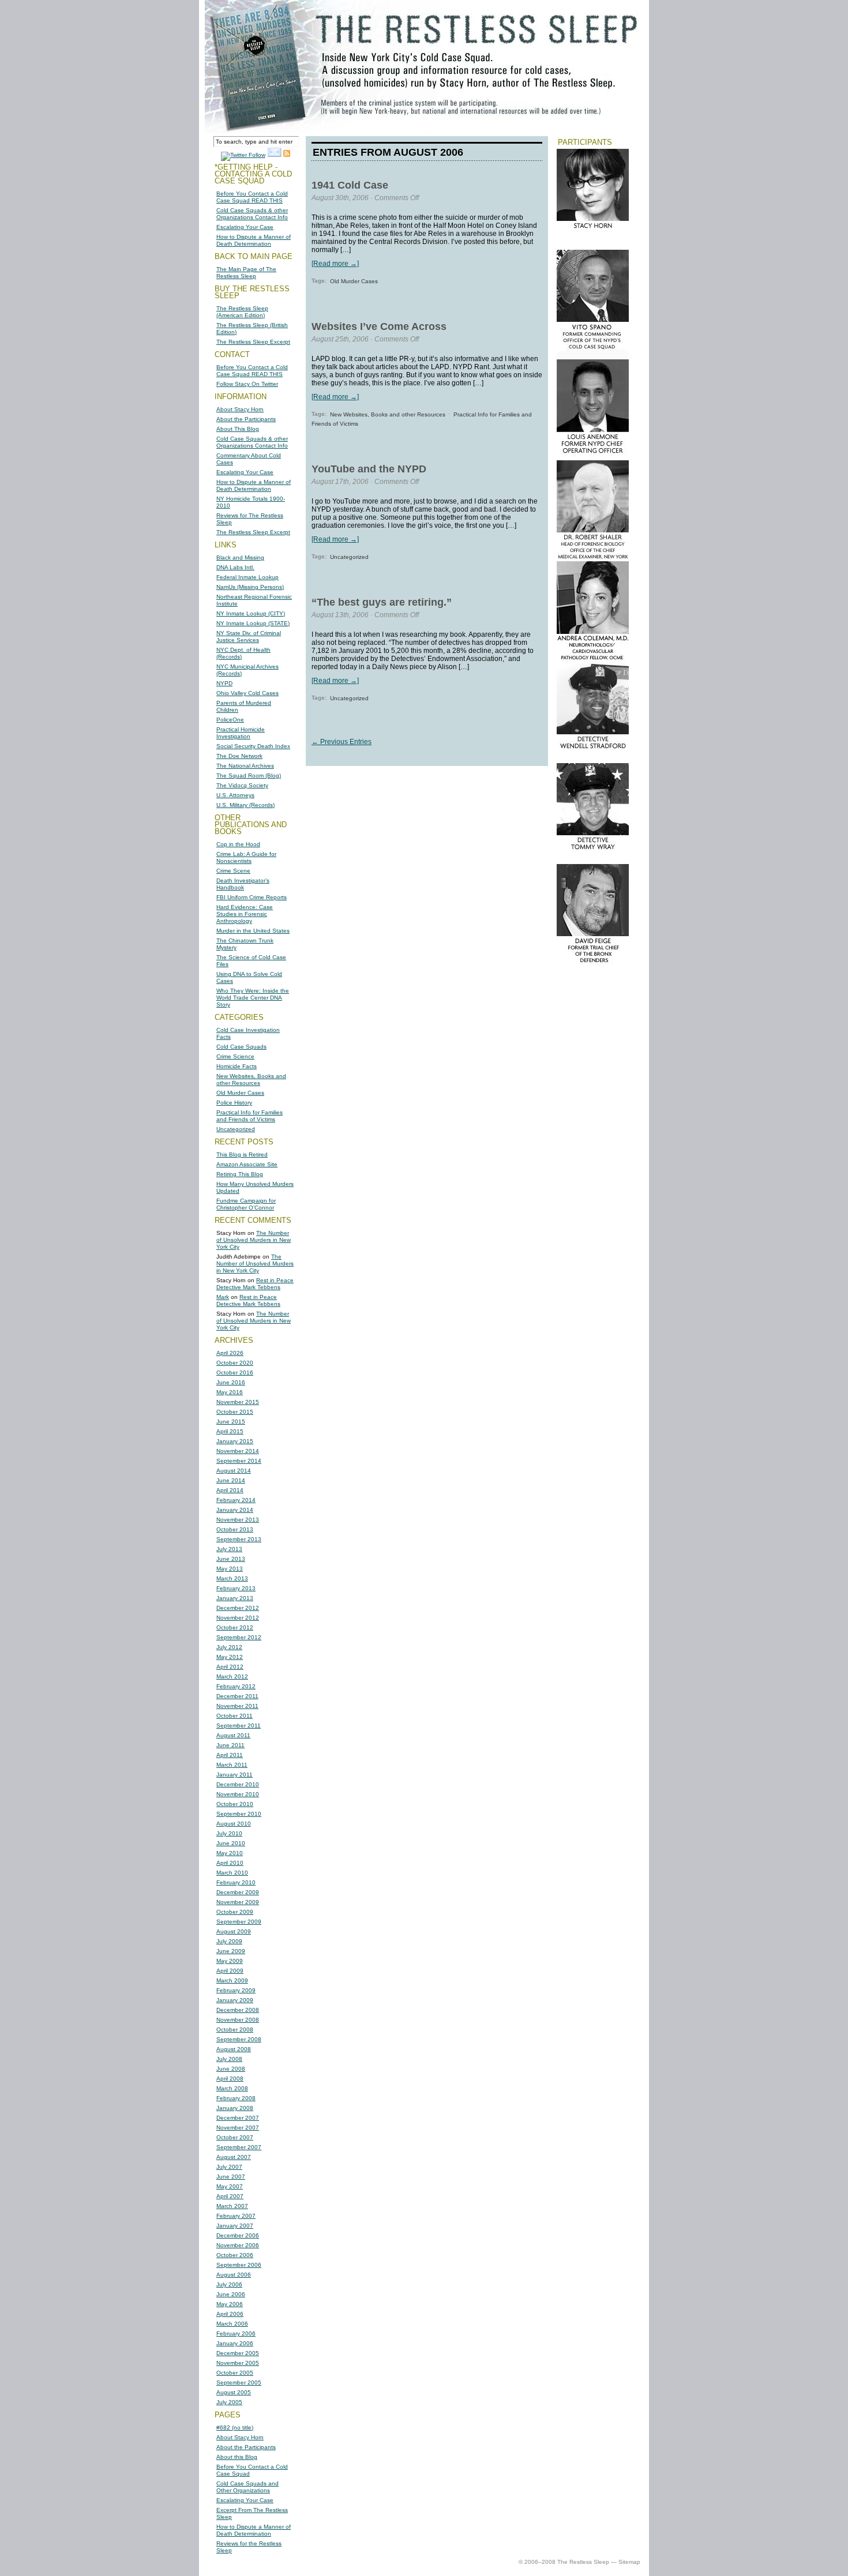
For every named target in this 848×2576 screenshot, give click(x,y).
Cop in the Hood (238, 844)
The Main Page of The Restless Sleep (246, 273)
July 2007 (229, 2167)
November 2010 (238, 1794)
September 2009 (239, 1922)
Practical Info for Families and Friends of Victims (249, 1116)
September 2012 (239, 1637)
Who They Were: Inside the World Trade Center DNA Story (253, 998)
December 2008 (238, 2010)
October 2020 (235, 1363)
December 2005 (238, 2353)
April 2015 (230, 1431)
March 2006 (232, 2324)
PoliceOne (230, 720)
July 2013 (229, 1549)
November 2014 (238, 1451)
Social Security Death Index (253, 746)
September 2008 (239, 2039)
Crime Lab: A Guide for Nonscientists (246, 857)
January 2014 (235, 1510)
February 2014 (236, 1500)
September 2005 (239, 2382)
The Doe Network (239, 756)
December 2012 (238, 1608)
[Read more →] (335, 264)
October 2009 (235, 1912)
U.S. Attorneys (235, 795)
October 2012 (235, 1627)
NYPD (224, 683)
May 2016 (230, 1392)
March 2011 (232, 1765)
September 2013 (239, 1539)
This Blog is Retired (242, 1154)
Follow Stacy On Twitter (247, 384)
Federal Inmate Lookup (247, 577)
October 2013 (235, 1529)
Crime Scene (233, 871)
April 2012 (230, 1667)
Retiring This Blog (240, 1174)
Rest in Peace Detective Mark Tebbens (255, 1284)
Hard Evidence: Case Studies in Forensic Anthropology (245, 914)
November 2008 (238, 2020)
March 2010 (232, 1873)
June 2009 (231, 1951)
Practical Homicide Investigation (241, 733)
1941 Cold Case (350, 185)
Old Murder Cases (240, 1093)
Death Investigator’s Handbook (243, 884)
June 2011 (230, 1745)
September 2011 (239, 1726)
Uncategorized (236, 1129)
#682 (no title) (235, 2427)
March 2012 (232, 1676)
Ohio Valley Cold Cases (247, 693)
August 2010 (234, 1824)
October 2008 (235, 2029)
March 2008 (232, 2088)
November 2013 (238, 1520)
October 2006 (235, 2255)
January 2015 (235, 1441)
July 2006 (229, 2284)
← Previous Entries (342, 742)
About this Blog (237, 2457)
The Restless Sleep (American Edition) (242, 312)
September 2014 (239, 1461)
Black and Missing (240, 557)
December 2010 (238, 1784)
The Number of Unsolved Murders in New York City (254, 1240)
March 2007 (232, 2206)
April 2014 (230, 1490)
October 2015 (235, 1412)
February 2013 (236, 1588)
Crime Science (235, 1056)
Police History (234, 1103)
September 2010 (239, 1814)
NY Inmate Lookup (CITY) (251, 613)
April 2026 (230, 1353)
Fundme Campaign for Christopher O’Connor (246, 1204)
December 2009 (238, 1892)
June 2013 (231, 1559)
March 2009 (232, 1980)
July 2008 (229, 2059)
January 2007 (235, 2226)
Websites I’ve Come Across (379, 326)
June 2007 (231, 2177)
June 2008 (231, 2069)
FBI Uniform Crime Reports (252, 897)
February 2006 (236, 2333)
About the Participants (246, 419)
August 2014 (234, 1471)
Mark (223, 1297)
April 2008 (230, 2079)
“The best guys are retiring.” (382, 602)
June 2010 (231, 1843)
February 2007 (236, 2216)
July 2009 (229, 1941)
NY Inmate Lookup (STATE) (253, 623)
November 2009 (238, 1902)
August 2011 (233, 1735)
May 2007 (230, 2186)
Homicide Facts (237, 1066)
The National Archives (245, 766)
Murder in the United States (253, 931)
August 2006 (234, 2275)
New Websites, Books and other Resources (251, 1079)
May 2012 (230, 1657)
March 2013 (232, 1578)
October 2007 (235, 2137)
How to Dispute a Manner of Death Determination (254, 240)
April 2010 (230, 1863)
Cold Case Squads (241, 1047)
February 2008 (236, 2098)
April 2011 (230, 1755)
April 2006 (230, 2314)
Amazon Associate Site (247, 1164)
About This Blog (238, 429)
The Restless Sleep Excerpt (253, 342)
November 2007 (238, 2128)
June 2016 (231, 1382)
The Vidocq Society (242, 785)
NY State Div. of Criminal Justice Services (249, 637)
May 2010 (230, 1853)
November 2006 (238, 2245)
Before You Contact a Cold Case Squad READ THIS (252, 197)
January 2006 (235, 2343)
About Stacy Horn (240, 409)
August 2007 (234, 2157)
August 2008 (234, 2049)
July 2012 (229, 1647)
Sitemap (629, 2562)
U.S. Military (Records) (245, 805)
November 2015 (238, 1402)
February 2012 (236, 1686)
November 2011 (237, 1706)
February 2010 (236, 1882)
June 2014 (231, 1480)
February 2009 (236, 1990)
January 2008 (235, 2108)
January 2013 (235, 1598)
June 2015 (231, 1422)
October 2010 (235, 1804)
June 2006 (231, 2294)
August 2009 (234, 1931)
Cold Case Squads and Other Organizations (247, 2487)
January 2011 (234, 1775)
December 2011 (237, 1696)
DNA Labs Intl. (235, 567)
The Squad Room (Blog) (249, 776)
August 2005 (234, 2392)
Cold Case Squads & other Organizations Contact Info (252, 214)
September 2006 (239, 2265)
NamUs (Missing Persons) (250, 587)
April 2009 (230, 1971)
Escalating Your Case (245, 227)
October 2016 (235, 1373)
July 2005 (229, 2402)
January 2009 (235, 2000)
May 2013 (230, 1569)
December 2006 (238, 2235)
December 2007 (238, 2118)
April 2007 (230, 2196)
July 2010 (229, 1833)
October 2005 (235, 2373)
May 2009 (230, 1961)
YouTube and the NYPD (369, 469)
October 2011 (234, 1716)
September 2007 (239, 2147)
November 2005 (238, 2363)
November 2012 (238, 1618)
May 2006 (230, 2304)
